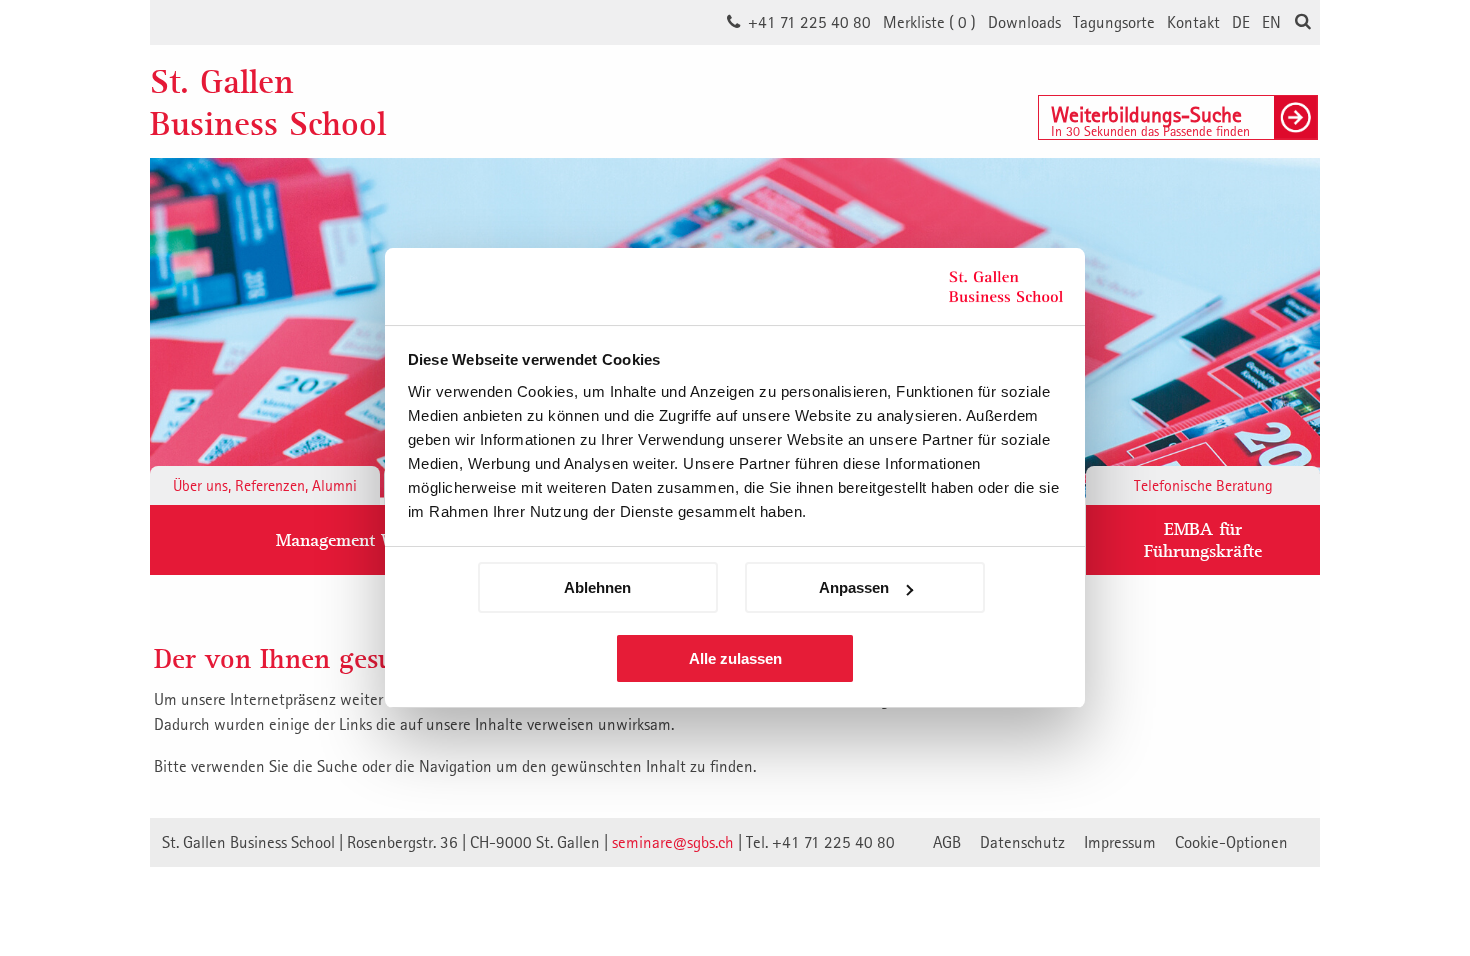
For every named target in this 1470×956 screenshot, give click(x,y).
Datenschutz (1022, 842)
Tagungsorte (1114, 22)
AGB (947, 842)
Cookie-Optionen (1231, 842)
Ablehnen (597, 587)
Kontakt (1193, 22)
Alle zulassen (735, 658)
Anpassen (854, 587)
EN (1271, 22)
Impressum (1120, 842)
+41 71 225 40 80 (809, 22)
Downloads (1024, 22)
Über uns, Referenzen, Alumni (265, 485)
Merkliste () (929, 22)
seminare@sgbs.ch (673, 842)
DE (1241, 22)
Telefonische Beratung (1203, 485)
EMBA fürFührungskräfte (1203, 539)
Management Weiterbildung (382, 539)
